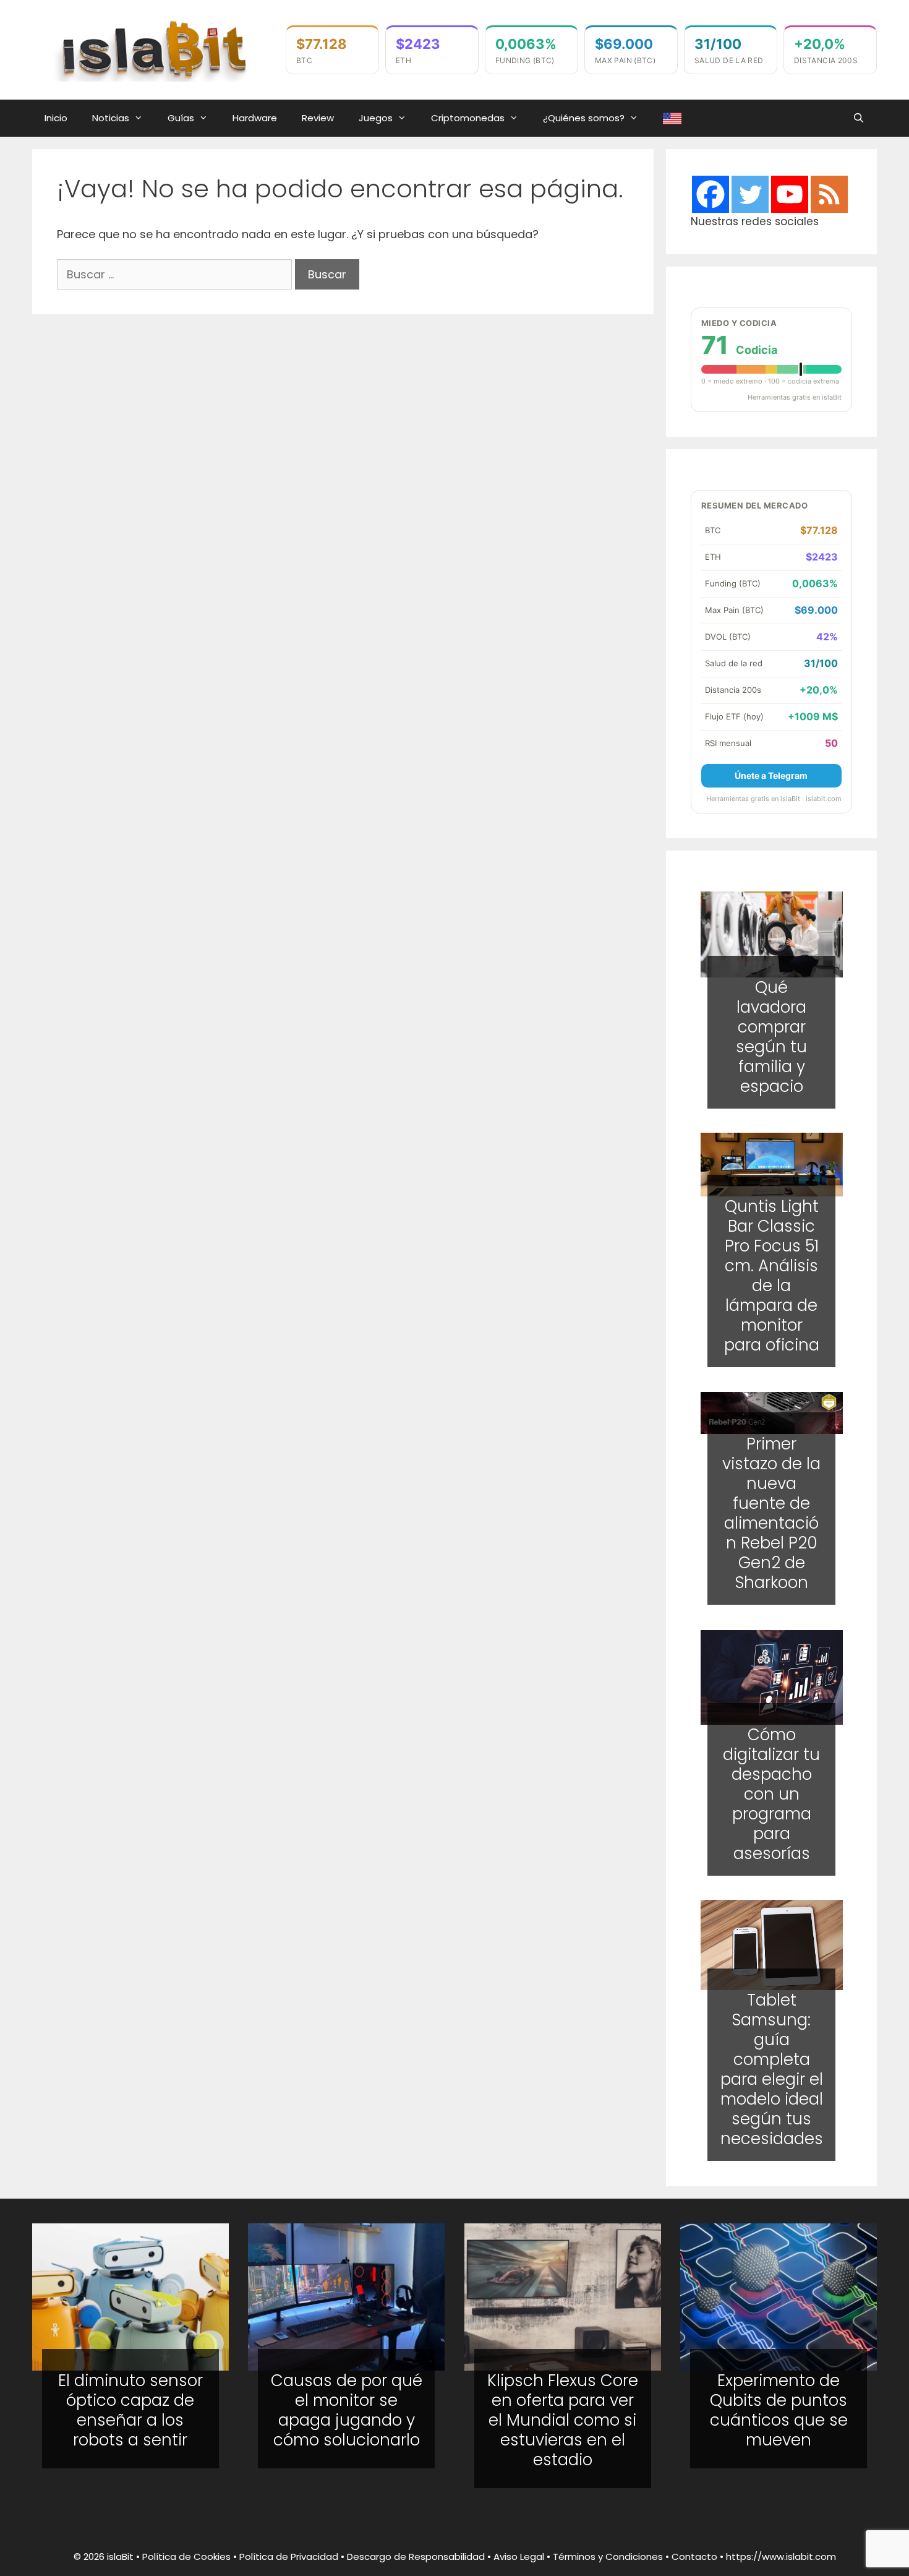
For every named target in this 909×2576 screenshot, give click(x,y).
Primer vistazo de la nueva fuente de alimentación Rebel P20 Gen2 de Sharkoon (771, 1514)
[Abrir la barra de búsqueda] (859, 118)
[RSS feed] (829, 194)
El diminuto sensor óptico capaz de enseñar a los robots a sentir (130, 2410)
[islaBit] (153, 49)
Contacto (694, 2557)
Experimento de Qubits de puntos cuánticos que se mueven (779, 2410)
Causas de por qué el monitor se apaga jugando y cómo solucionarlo (347, 2410)
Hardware (255, 118)
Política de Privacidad (289, 2557)
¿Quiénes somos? (584, 118)
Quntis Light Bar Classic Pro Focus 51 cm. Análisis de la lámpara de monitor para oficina (771, 1276)
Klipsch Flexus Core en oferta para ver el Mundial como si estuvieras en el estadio (563, 2420)
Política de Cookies (186, 2557)
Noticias (111, 118)
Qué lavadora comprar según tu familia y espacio (771, 1036)
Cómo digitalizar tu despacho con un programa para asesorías (771, 1793)
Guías (181, 118)
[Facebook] (711, 194)
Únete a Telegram (771, 775)
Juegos (376, 118)
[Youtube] (790, 194)
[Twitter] (750, 194)
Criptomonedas (468, 118)
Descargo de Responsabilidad (416, 2557)
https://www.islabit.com (781, 2557)
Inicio (56, 118)
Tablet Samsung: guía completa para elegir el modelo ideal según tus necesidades (771, 2070)
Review (318, 118)
